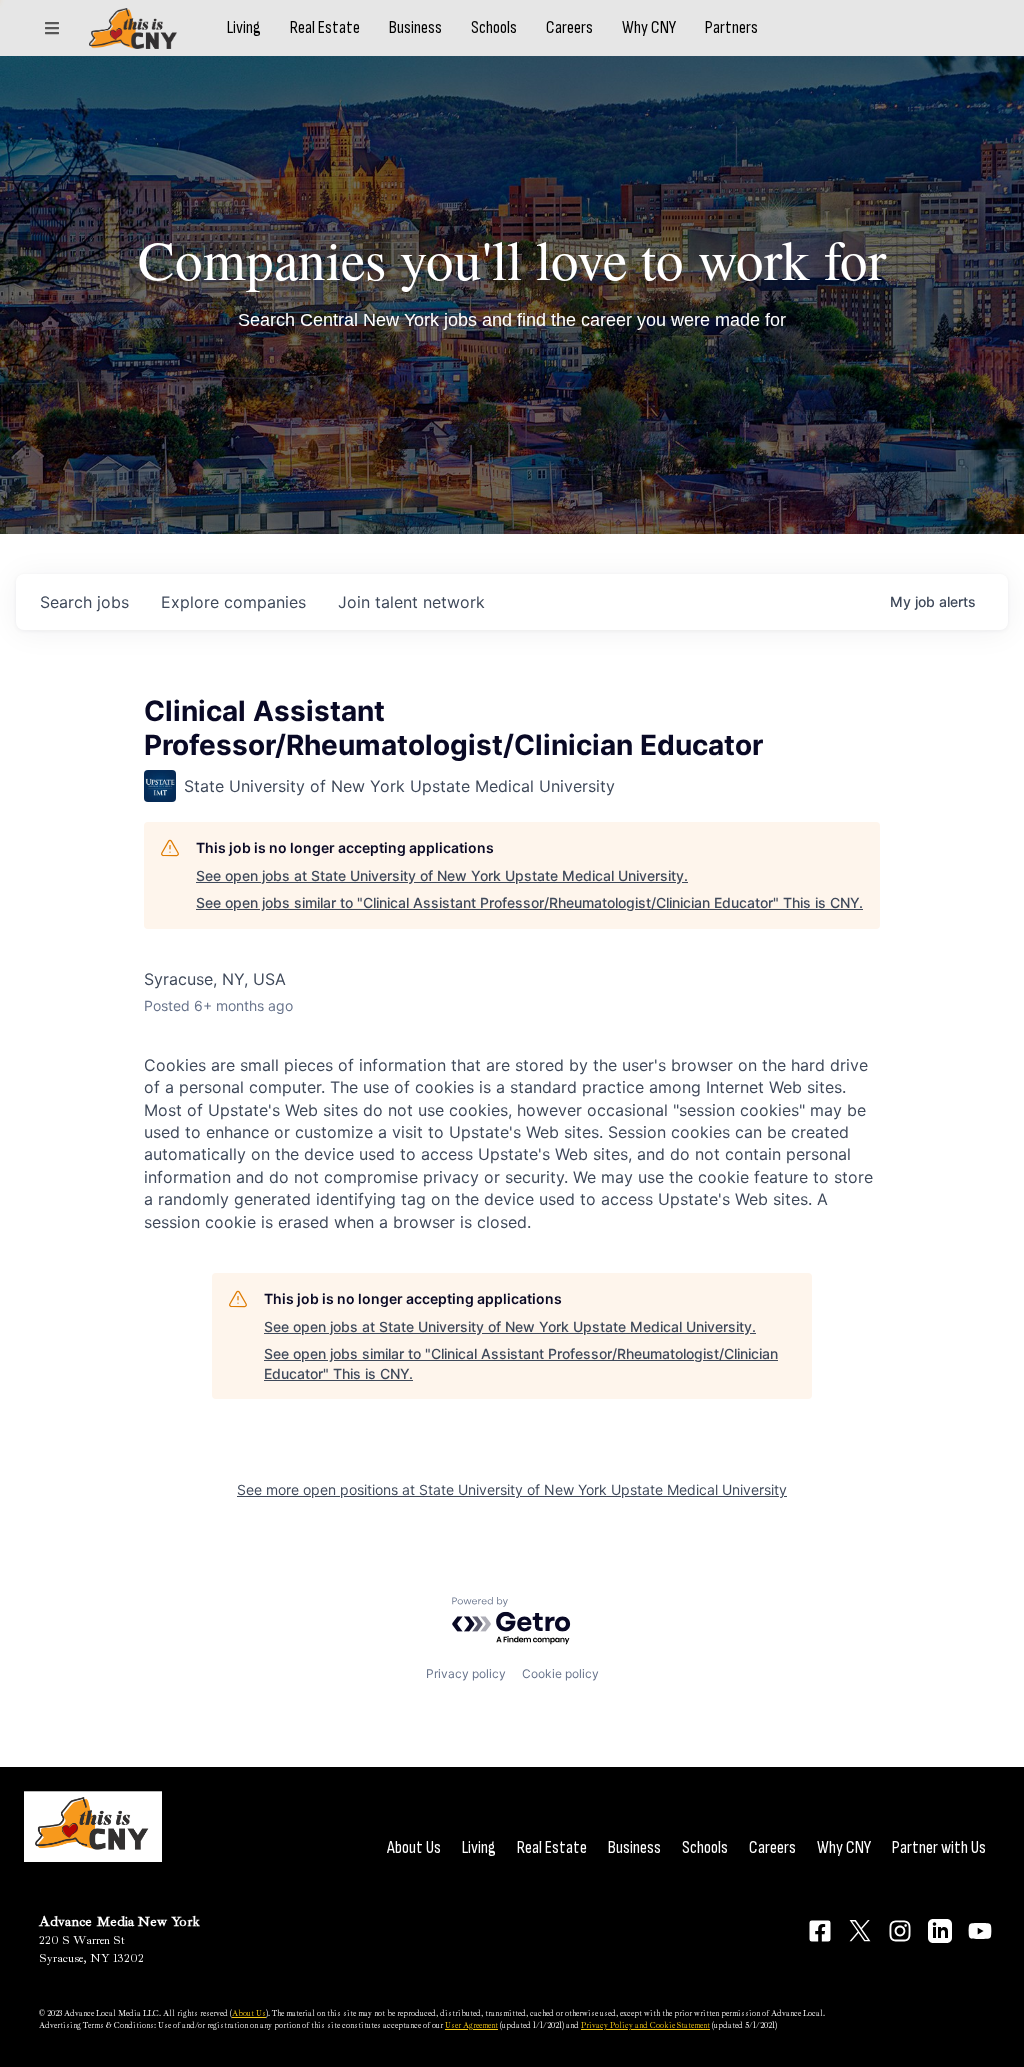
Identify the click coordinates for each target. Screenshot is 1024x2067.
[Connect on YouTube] (980, 1931)
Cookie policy (560, 1673)
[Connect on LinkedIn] (940, 1931)
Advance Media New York (119, 1921)
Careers (569, 28)
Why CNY (649, 28)
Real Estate (325, 28)
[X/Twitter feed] (860, 1930)
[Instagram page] (900, 1931)
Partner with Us (939, 1847)
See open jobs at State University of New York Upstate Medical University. (442, 875)
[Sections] (52, 28)
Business (415, 28)
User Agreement (471, 2025)
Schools (494, 28)
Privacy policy (466, 1673)
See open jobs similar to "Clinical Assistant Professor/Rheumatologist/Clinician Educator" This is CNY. (529, 902)
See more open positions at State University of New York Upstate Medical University (512, 1489)
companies (233, 602)
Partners (731, 28)
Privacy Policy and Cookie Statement (645, 2025)
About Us (414, 1847)
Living (244, 28)
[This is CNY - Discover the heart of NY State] (133, 28)
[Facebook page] (820, 1931)
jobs (84, 602)
